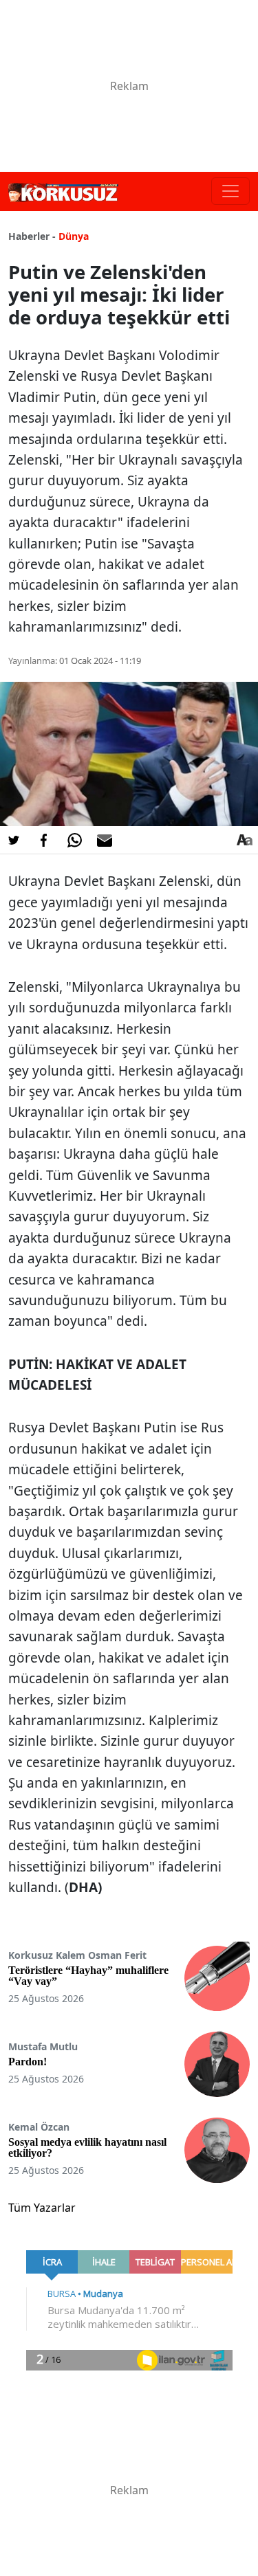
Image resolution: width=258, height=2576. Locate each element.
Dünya (74, 236)
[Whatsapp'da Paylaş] (74, 840)
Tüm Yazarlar (42, 2208)
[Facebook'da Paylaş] (44, 840)
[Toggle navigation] (230, 191)
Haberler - (32, 236)
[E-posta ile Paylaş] (105, 840)
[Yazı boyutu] (244, 840)
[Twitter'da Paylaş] (14, 840)
